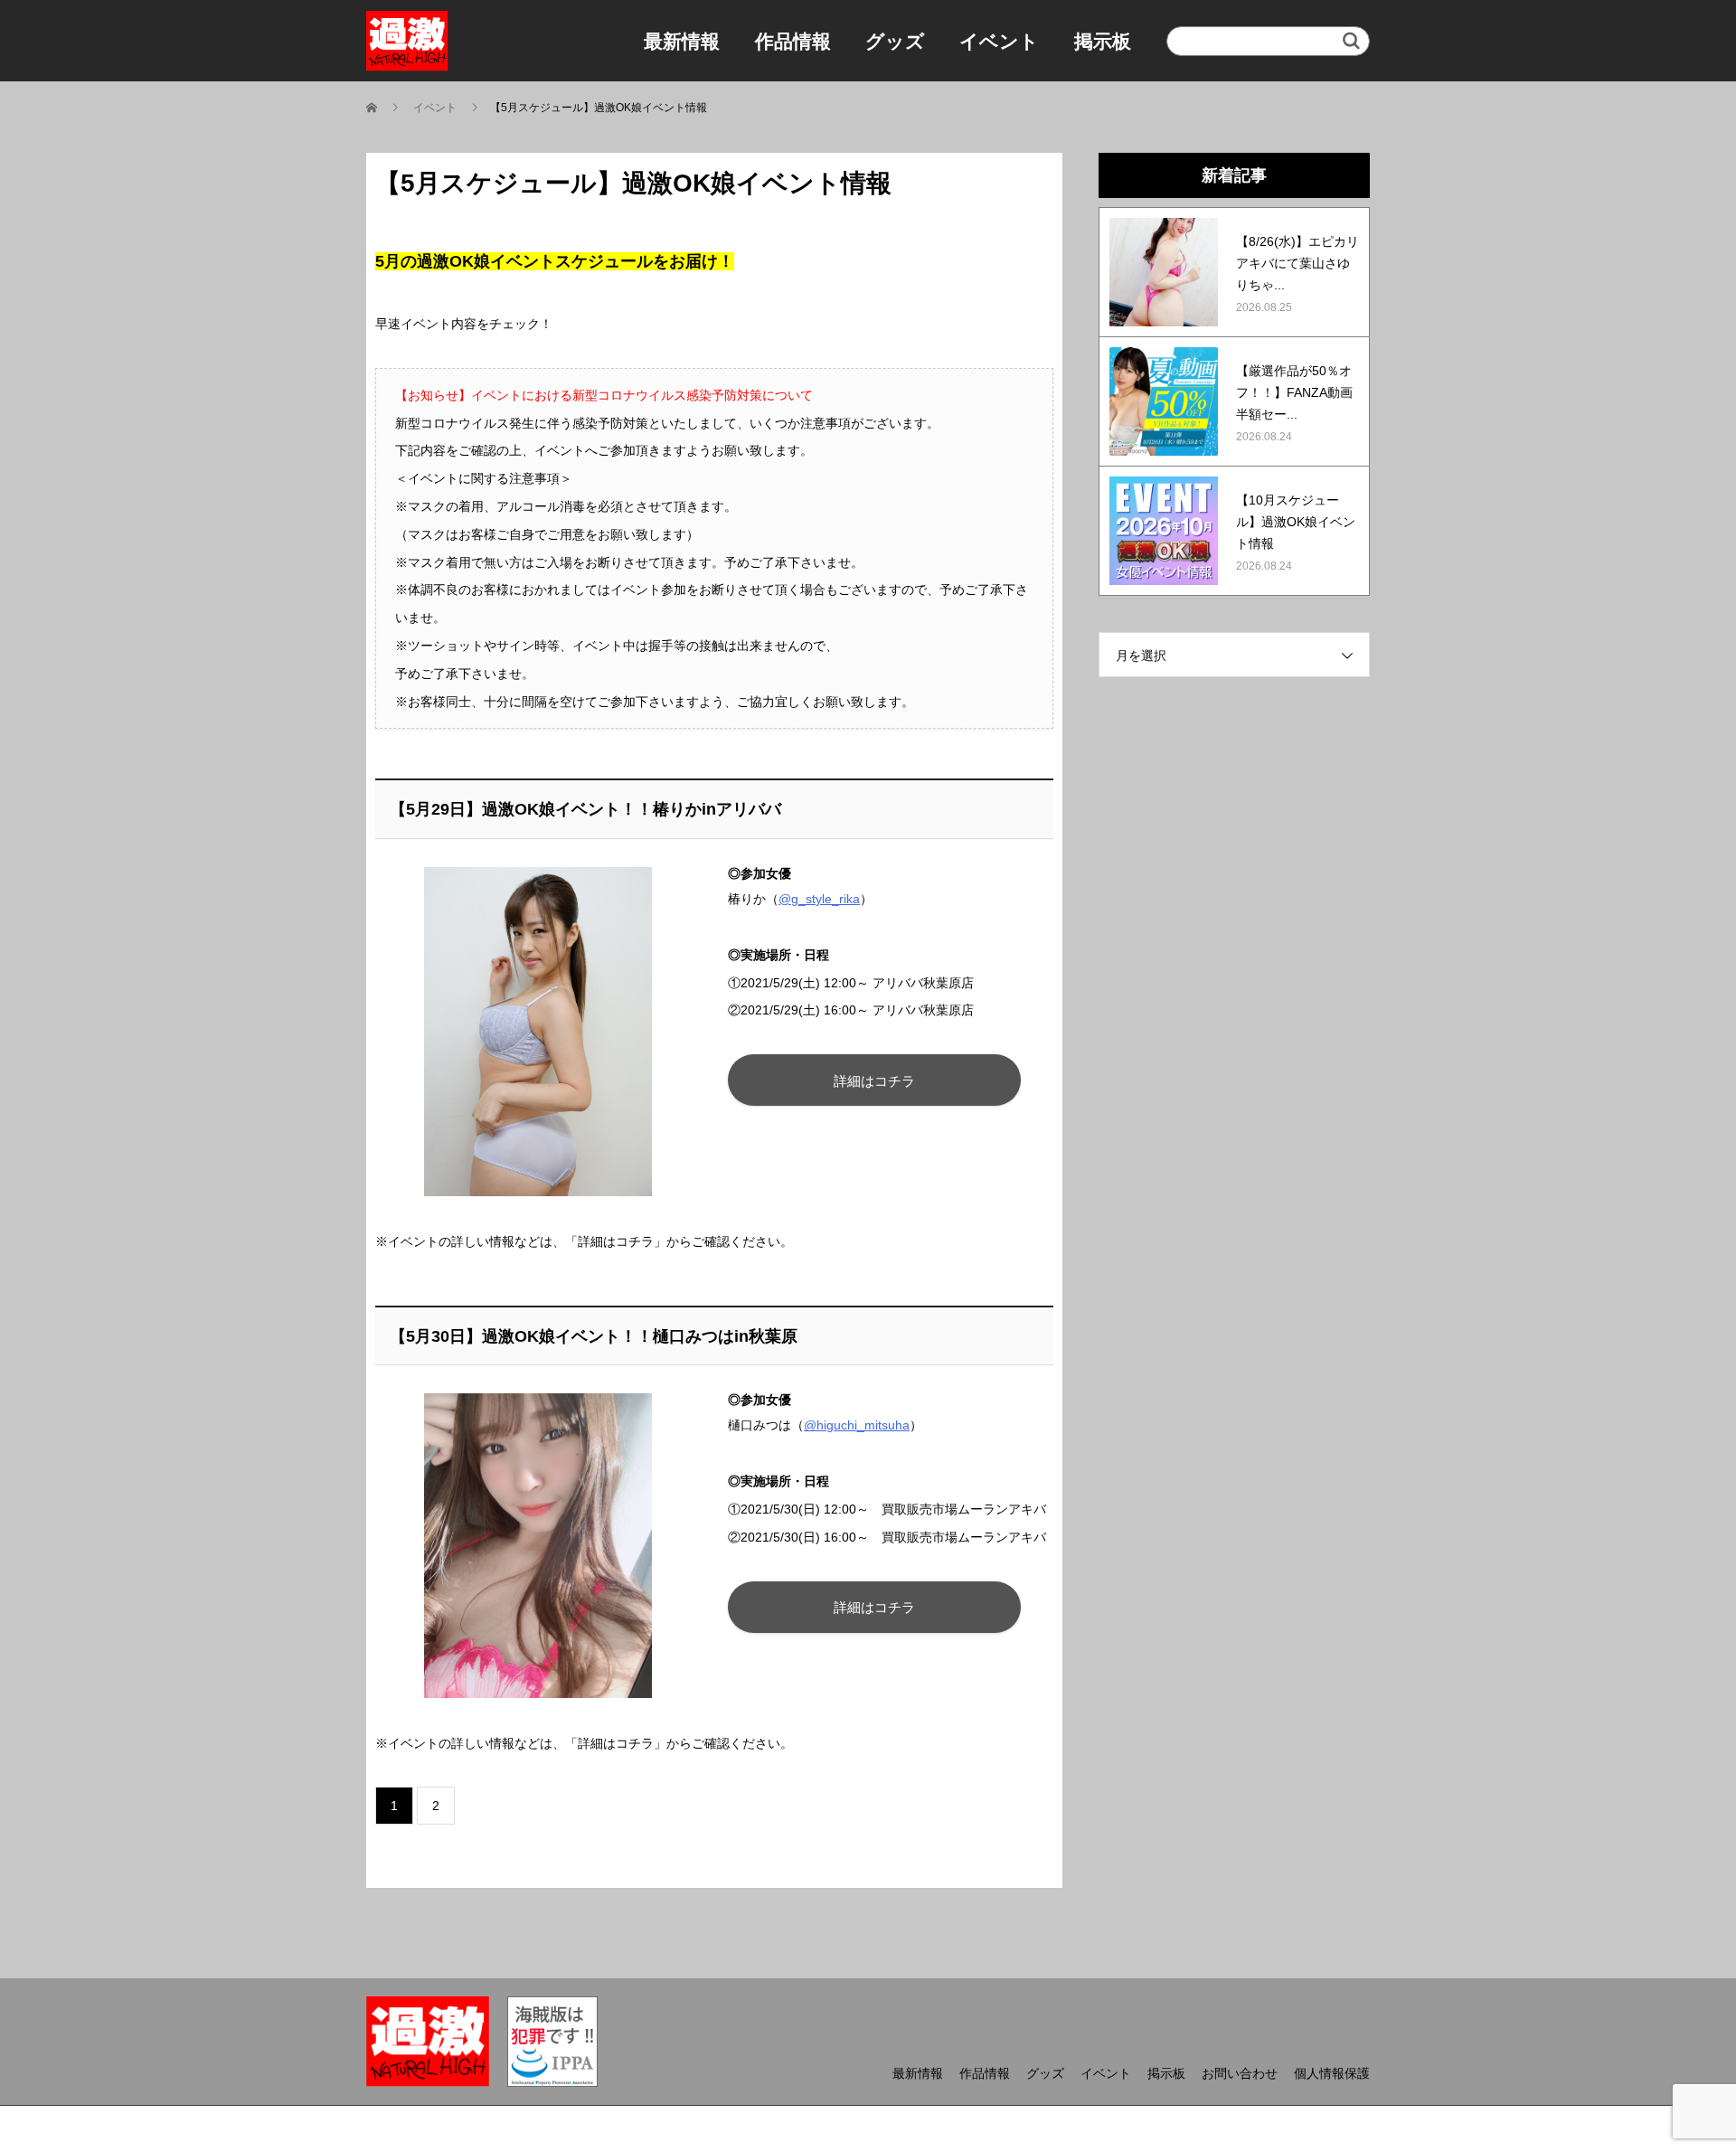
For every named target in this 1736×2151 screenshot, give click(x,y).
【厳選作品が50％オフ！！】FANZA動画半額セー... (1294, 392)
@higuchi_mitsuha (857, 1425)
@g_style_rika (819, 899)
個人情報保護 (1332, 2073)
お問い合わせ (1240, 2073)
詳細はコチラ (874, 1081)
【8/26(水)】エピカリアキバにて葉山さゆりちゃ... (1297, 263)
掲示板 (1103, 41)
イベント (999, 41)
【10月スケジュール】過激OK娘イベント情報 (1296, 522)
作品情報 (793, 41)
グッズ (895, 41)
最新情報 (682, 41)
